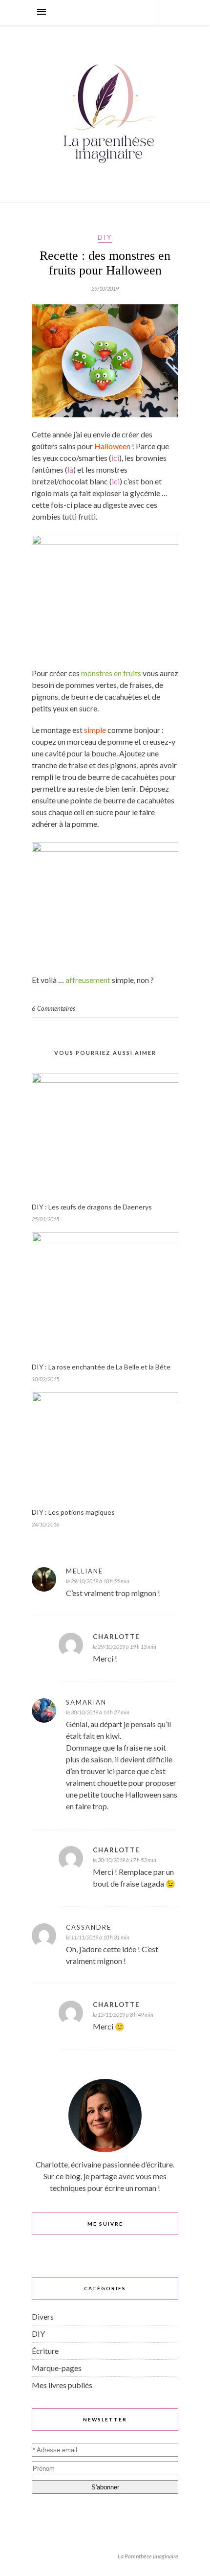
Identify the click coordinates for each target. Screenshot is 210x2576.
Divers (43, 2316)
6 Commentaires (53, 1008)
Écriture (45, 2351)
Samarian (86, 1702)
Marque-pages (57, 2368)
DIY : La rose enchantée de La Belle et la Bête (101, 1367)
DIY (105, 237)
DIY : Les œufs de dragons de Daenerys (92, 1207)
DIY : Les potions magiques (73, 1512)
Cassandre (89, 1927)
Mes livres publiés (62, 2385)
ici (115, 458)
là (70, 469)
